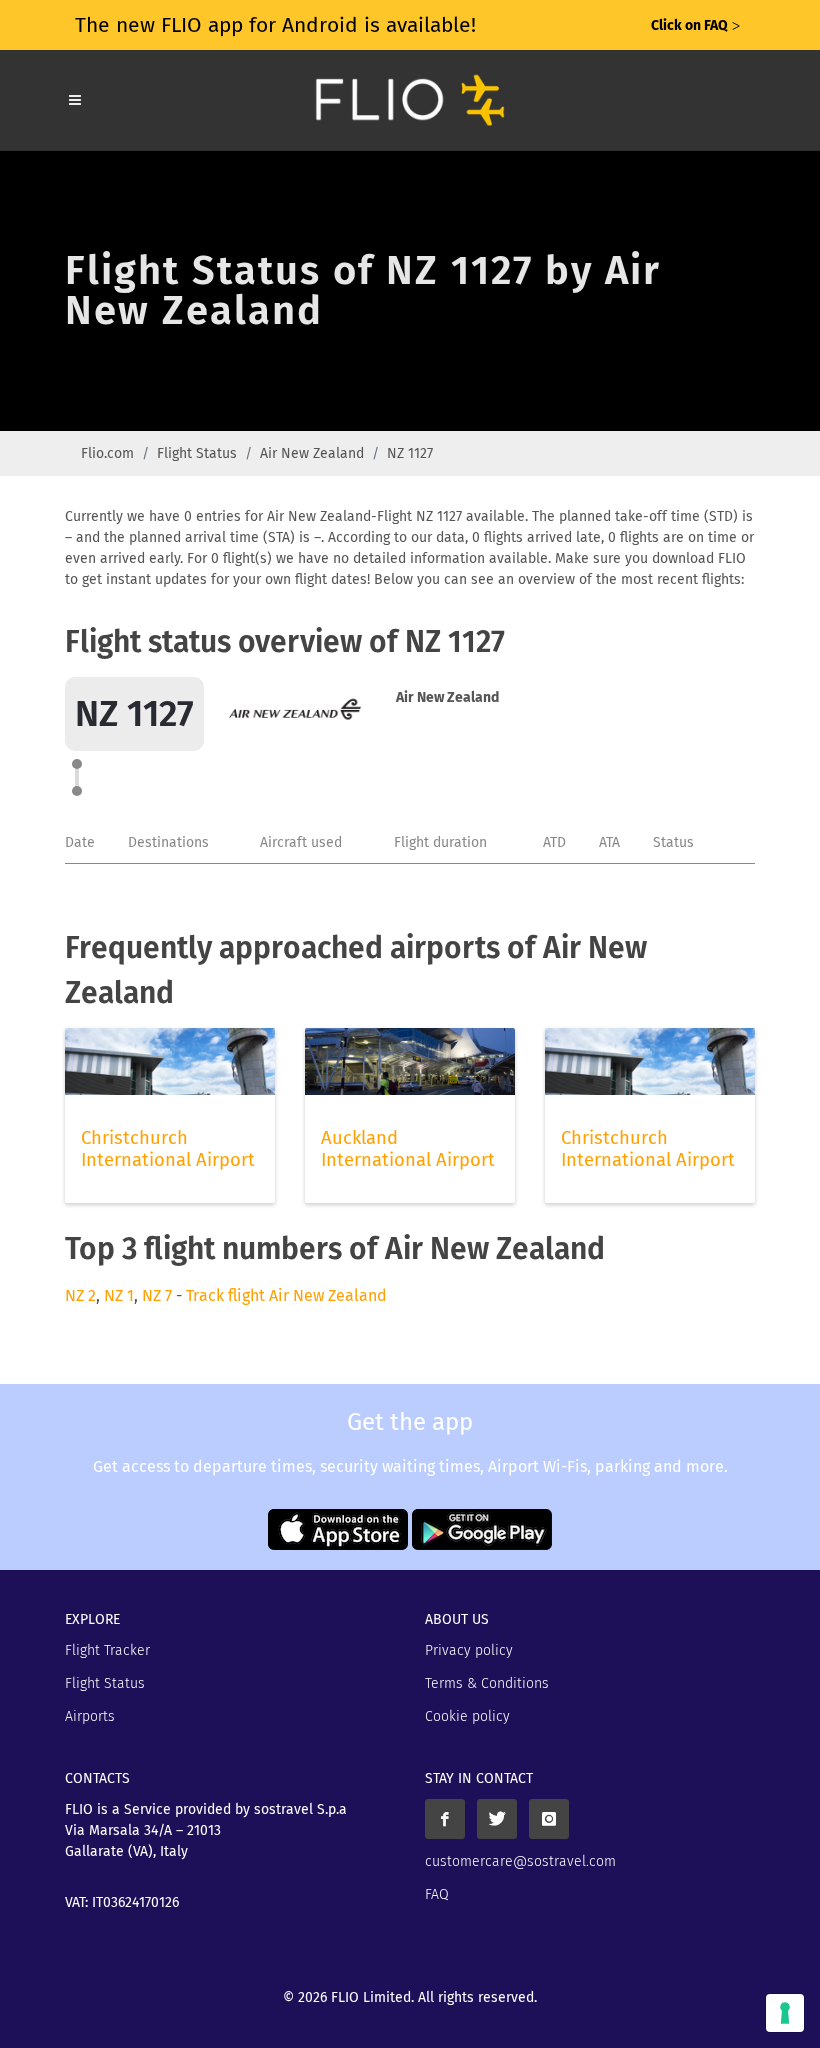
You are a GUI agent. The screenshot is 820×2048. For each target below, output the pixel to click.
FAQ (437, 1894)
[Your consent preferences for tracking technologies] (785, 2013)
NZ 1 (119, 1295)
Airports (90, 1716)
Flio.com (107, 453)
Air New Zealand (312, 453)
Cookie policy (467, 1716)
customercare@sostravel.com (520, 1861)
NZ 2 (80, 1295)
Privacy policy (469, 1650)
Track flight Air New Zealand (286, 1295)
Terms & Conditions (487, 1683)
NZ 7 (157, 1295)
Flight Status (197, 453)
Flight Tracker (107, 1650)
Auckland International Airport (408, 1149)
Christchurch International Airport (168, 1149)
